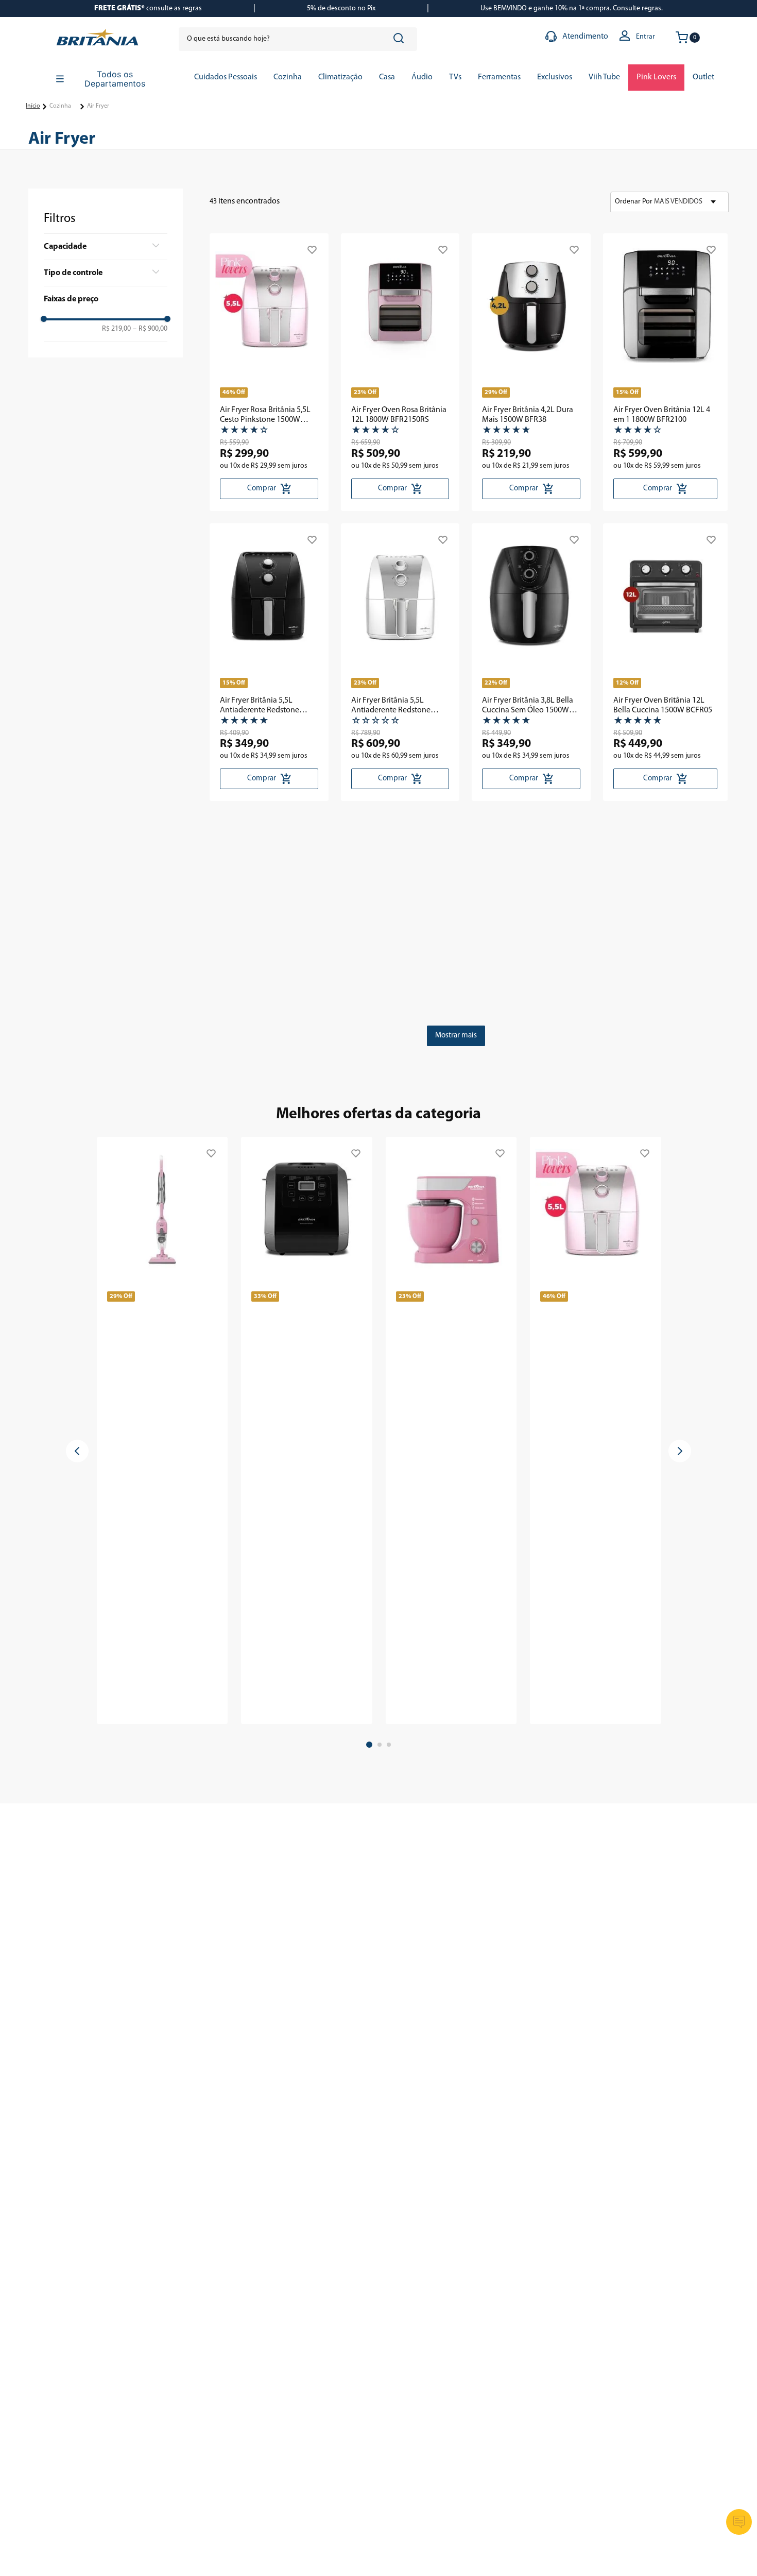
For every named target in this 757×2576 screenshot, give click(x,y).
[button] (106, 247)
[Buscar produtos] (401, 39)
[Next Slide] (680, 1451)
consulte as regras (148, 8)
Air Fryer (98, 106)
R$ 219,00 (116, 329)
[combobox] (298, 39)
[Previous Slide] (77, 1451)
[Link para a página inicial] (33, 107)
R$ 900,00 (150, 329)
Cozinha (60, 106)
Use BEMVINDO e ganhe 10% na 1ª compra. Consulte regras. (572, 8)
